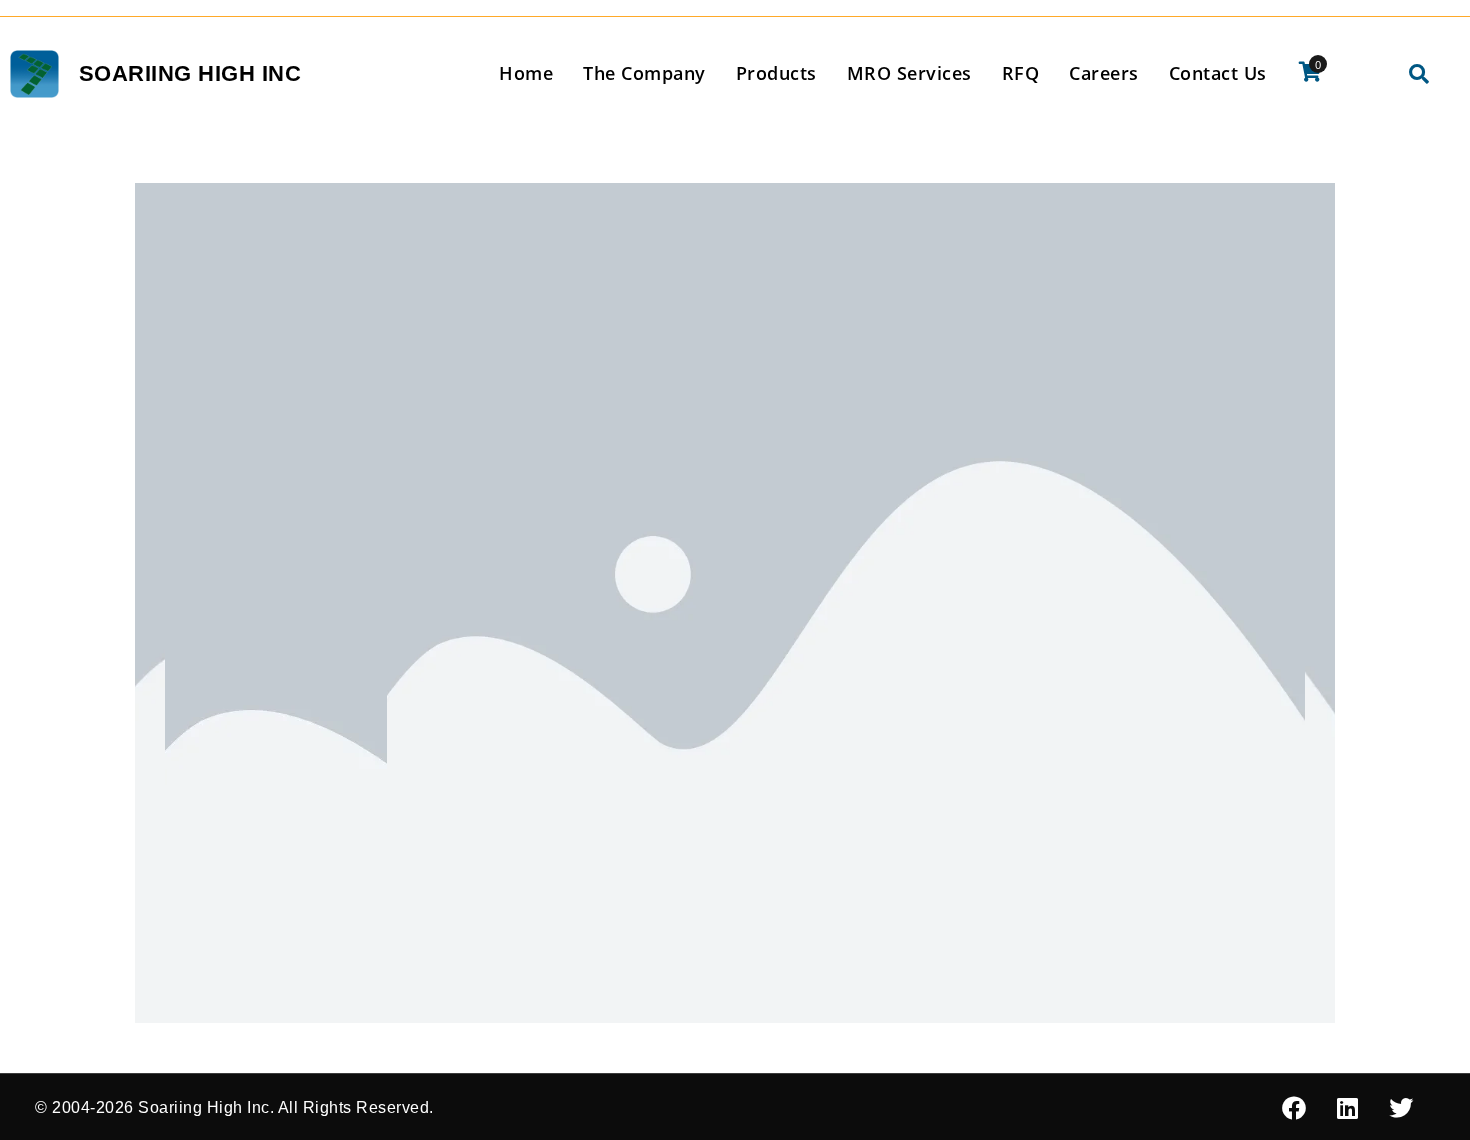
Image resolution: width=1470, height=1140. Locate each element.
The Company (644, 73)
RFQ (1021, 73)
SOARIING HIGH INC (190, 73)
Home (526, 73)
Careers (1104, 73)
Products (776, 73)
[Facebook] (1294, 1108)
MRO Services (909, 73)
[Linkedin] (1348, 1108)
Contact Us (1218, 73)
